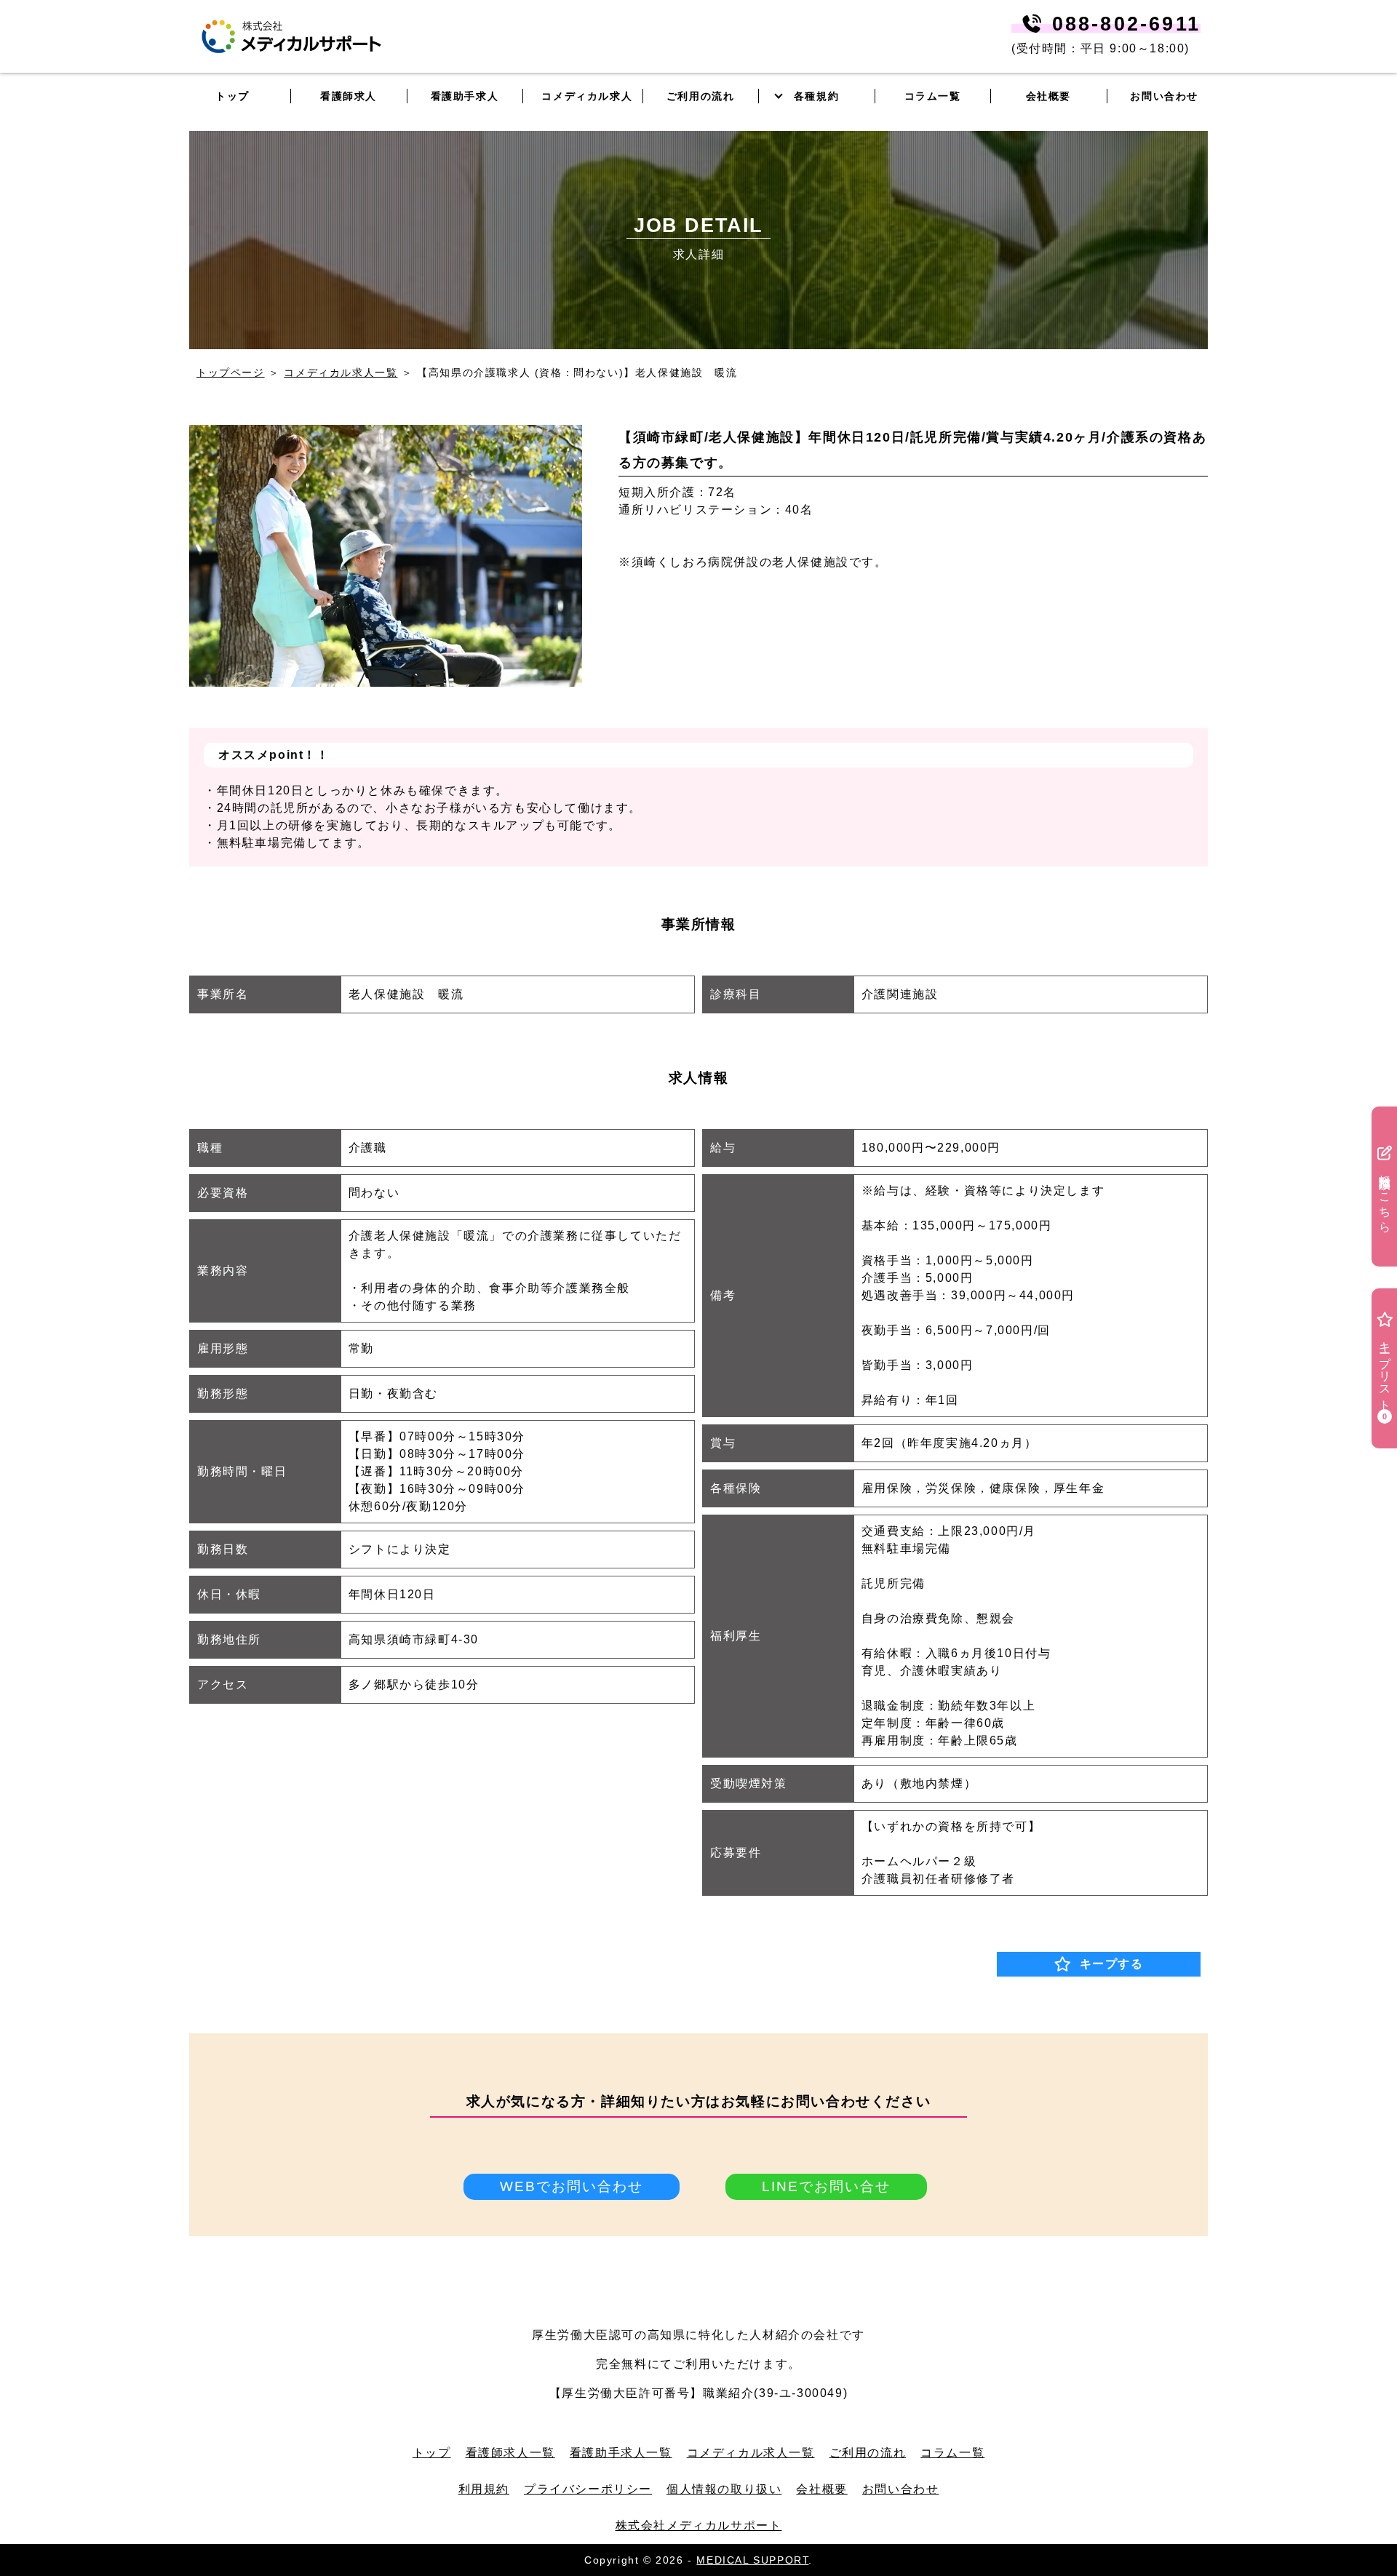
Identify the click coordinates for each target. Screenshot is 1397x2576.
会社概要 (821, 2489)
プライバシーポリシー (588, 2489)
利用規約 (484, 2489)
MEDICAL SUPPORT (752, 2560)
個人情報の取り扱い (724, 2489)
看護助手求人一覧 (621, 2453)
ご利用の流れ (868, 2453)
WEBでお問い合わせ (572, 2186)
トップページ (231, 372)
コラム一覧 (952, 2453)
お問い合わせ (1164, 96)
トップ (432, 2453)
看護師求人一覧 (510, 2453)
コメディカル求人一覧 (341, 372)
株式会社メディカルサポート (699, 2525)
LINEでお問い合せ (826, 2186)
